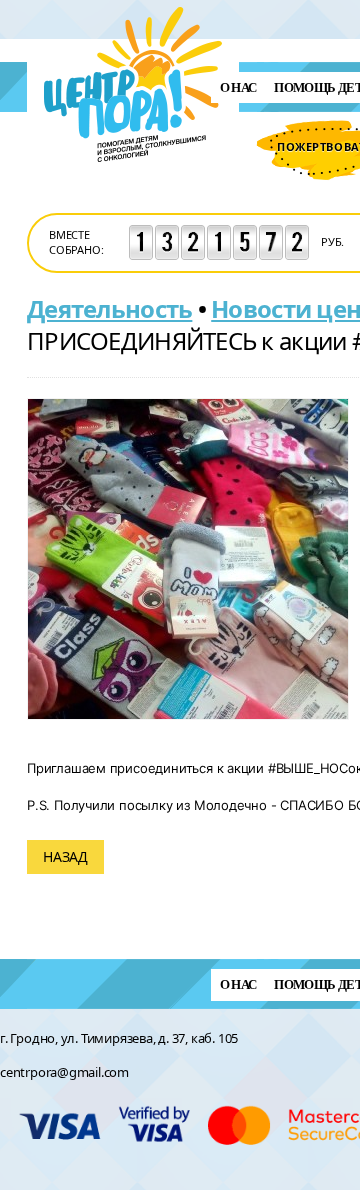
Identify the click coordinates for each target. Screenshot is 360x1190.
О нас (238, 87)
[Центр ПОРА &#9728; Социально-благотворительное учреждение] (133, 188)
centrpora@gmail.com (64, 1072)
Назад (65, 856)
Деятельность (109, 308)
